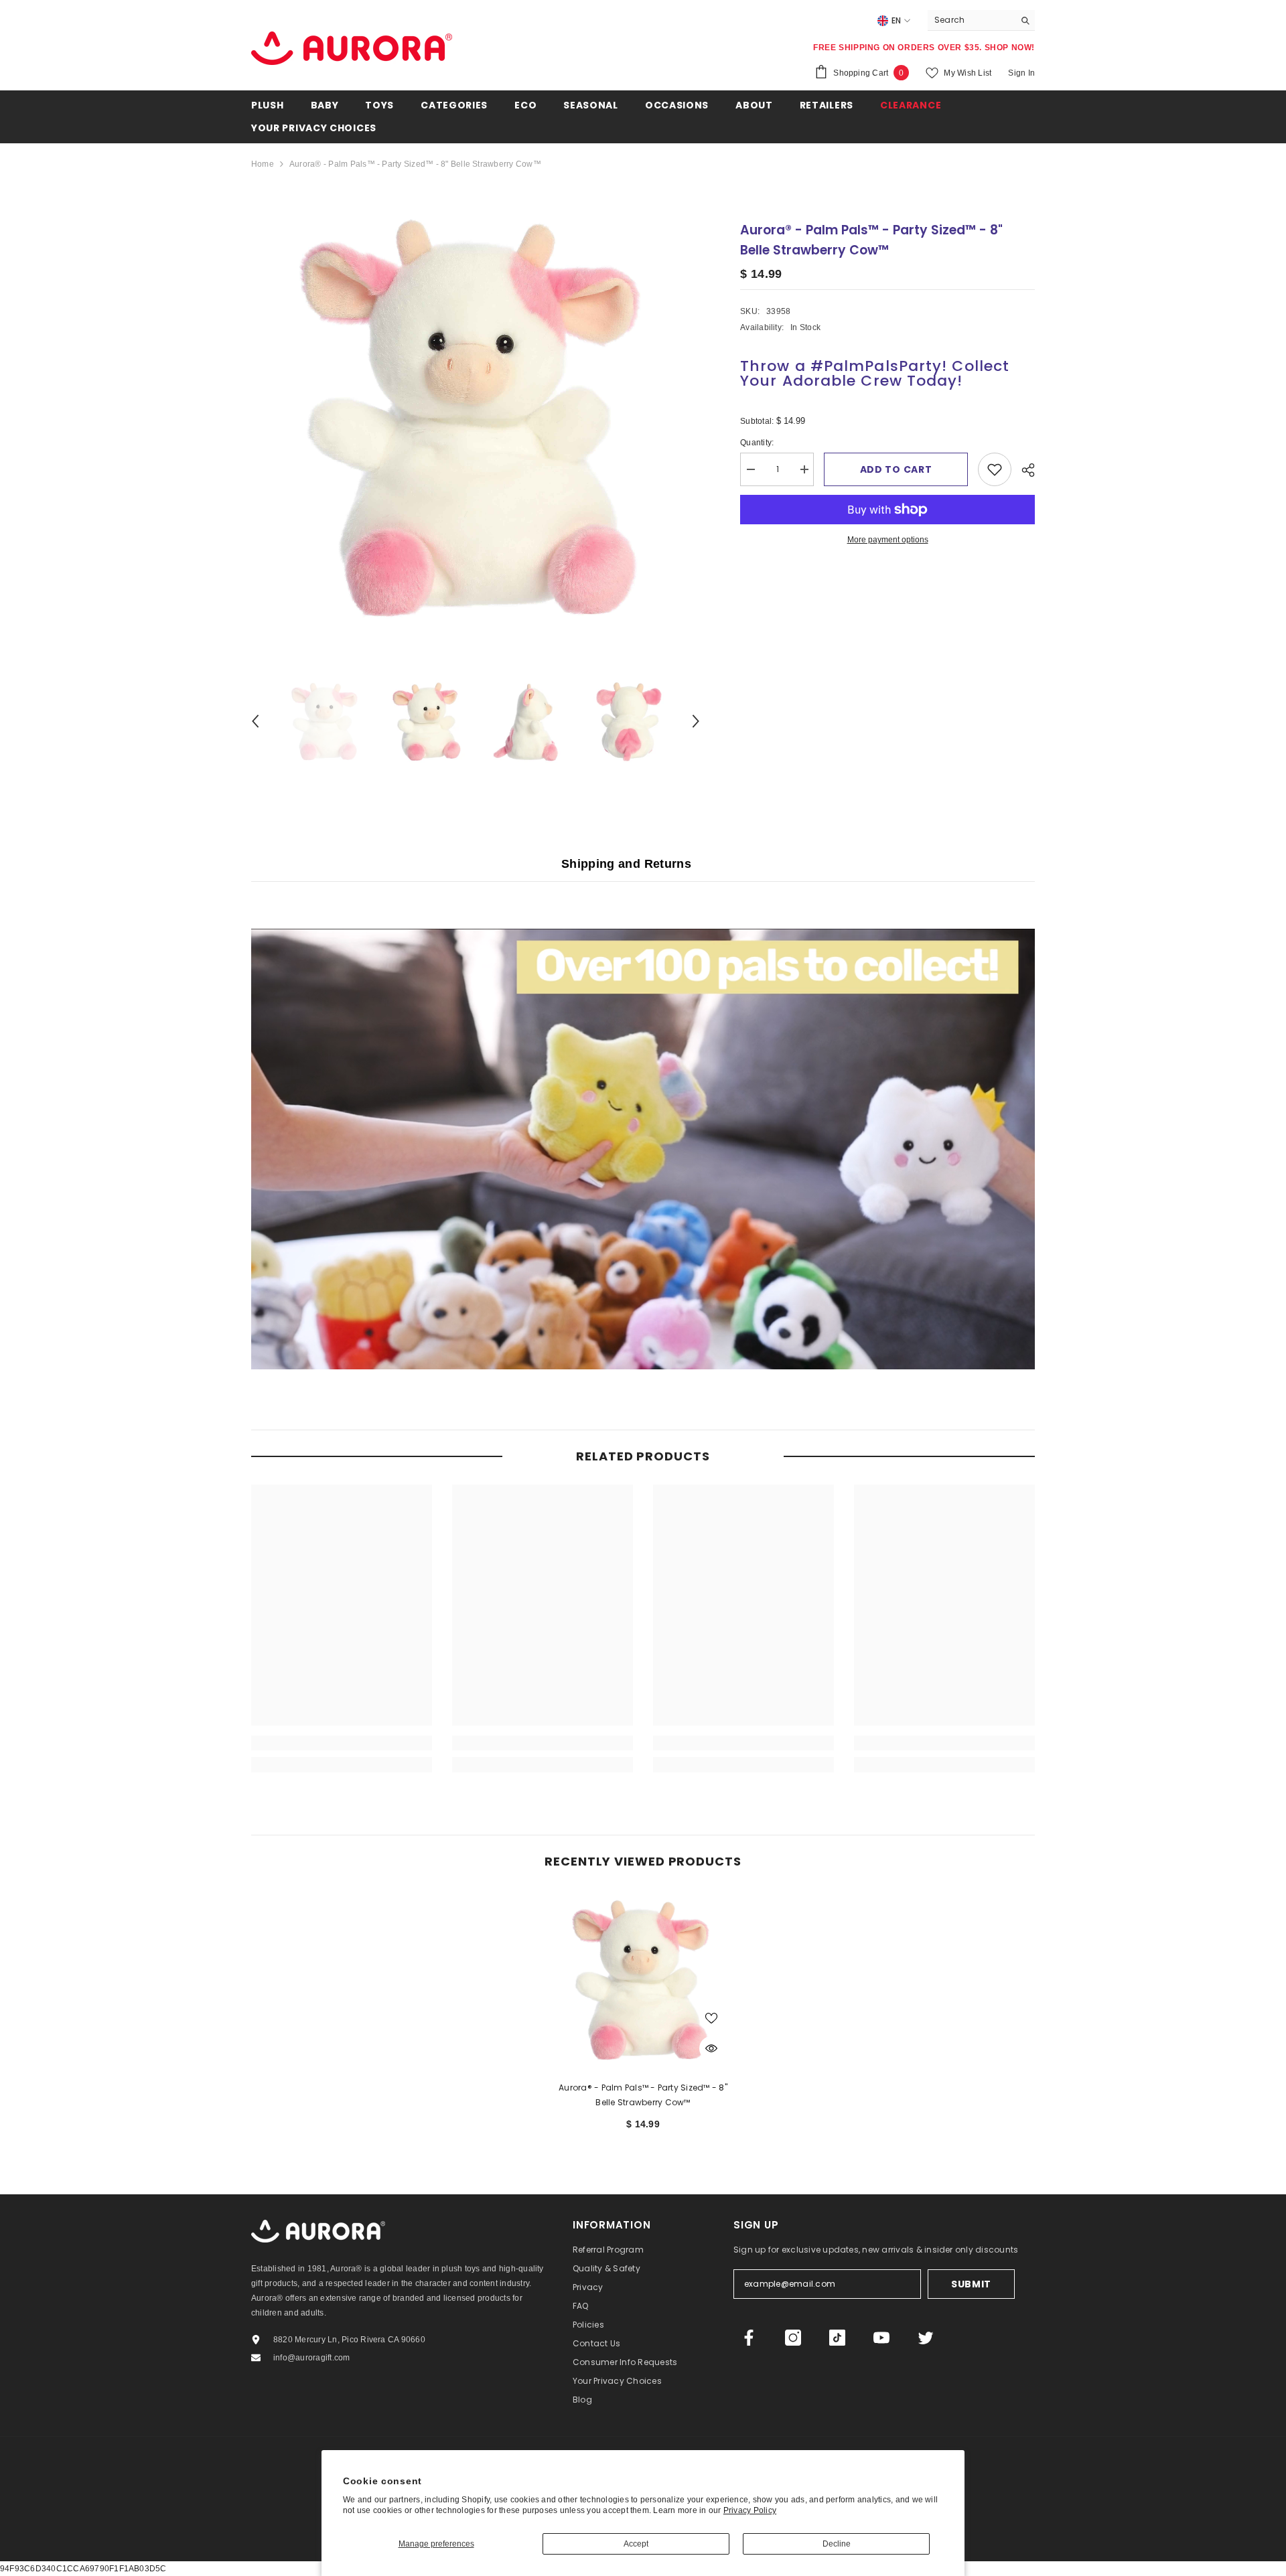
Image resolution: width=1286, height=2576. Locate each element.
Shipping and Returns (626, 864)
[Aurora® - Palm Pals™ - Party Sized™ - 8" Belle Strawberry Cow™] (643, 1980)
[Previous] (255, 721)
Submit (971, 2284)
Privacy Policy (750, 2510)
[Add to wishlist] (995, 469)
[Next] (696, 721)
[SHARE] (1023, 470)
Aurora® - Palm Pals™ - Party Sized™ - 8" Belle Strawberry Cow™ (643, 2095)
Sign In (1021, 73)
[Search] (981, 20)
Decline (837, 2544)
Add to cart (896, 469)
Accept (636, 2544)
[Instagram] (793, 2338)
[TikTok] (837, 2338)
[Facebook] (749, 2338)
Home (263, 164)
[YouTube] (881, 2338)
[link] (342, 1743)
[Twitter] (926, 2338)
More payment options (888, 540)
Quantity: (767, 444)
